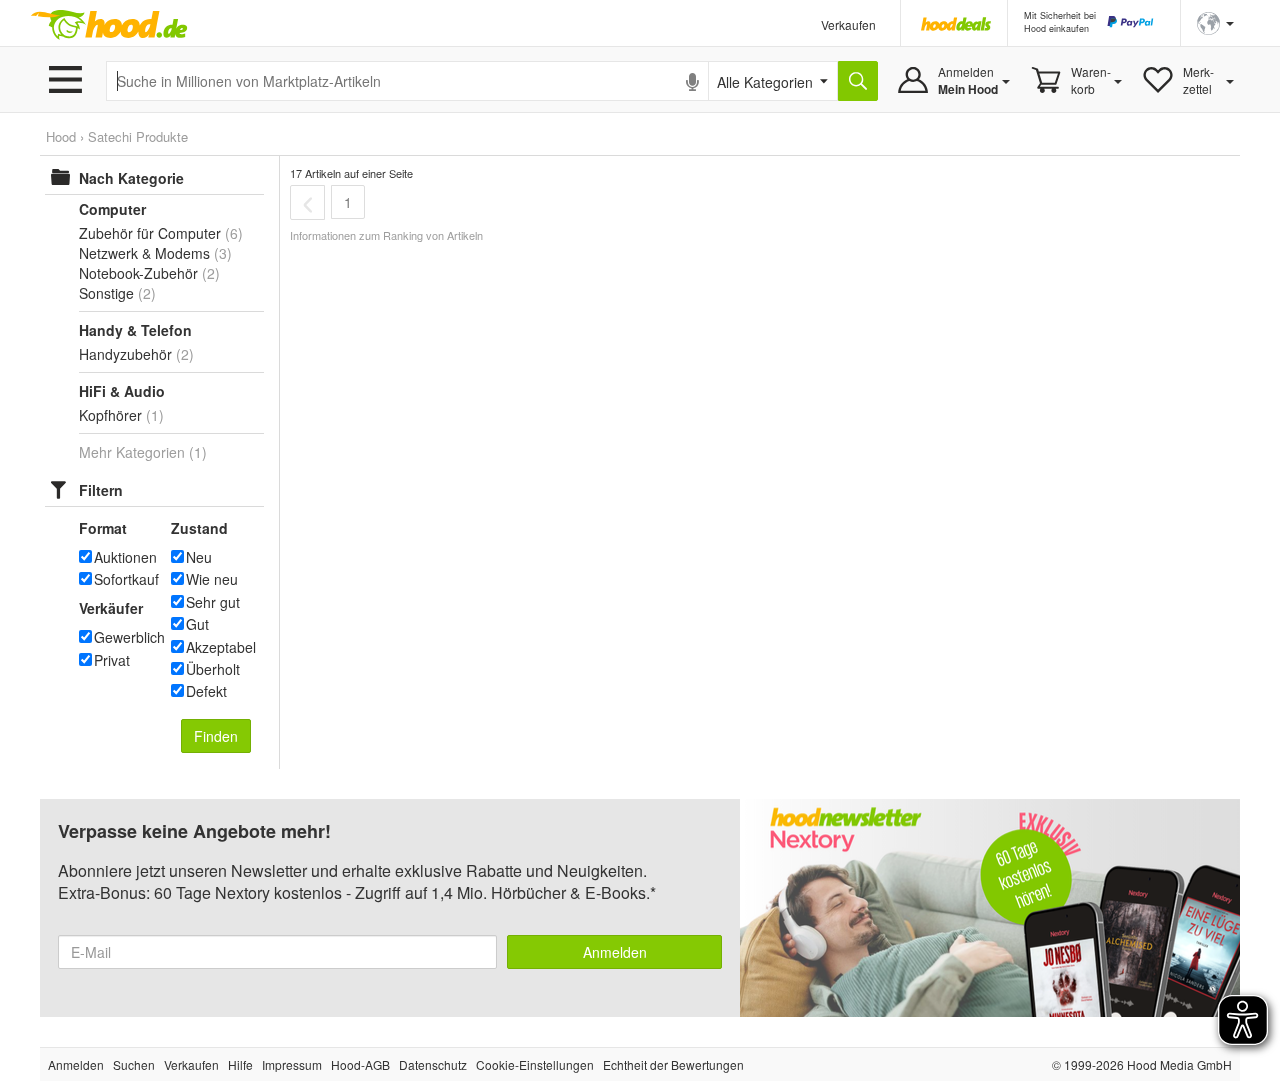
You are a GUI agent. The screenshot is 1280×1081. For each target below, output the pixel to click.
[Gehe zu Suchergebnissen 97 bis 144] (307, 202)
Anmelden (615, 952)
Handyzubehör (125, 354)
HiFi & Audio (122, 391)
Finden (216, 736)
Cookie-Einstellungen (535, 1064)
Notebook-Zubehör (138, 273)
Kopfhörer (110, 415)
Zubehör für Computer (150, 233)
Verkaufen (848, 24)
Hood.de (109, 25)
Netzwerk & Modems (144, 253)
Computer (112, 209)
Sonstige (106, 293)
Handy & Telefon (135, 330)
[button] (1215, 21)
